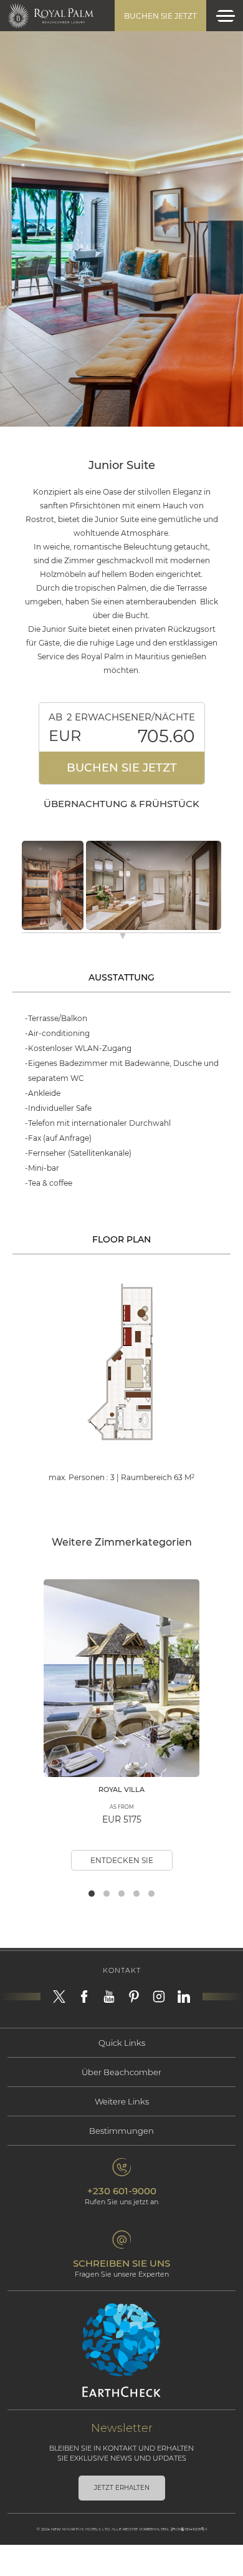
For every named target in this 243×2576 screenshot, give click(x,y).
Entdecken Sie (122, 1860)
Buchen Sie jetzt (160, 16)
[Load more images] (123, 938)
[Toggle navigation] (226, 16)
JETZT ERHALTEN (122, 2488)
